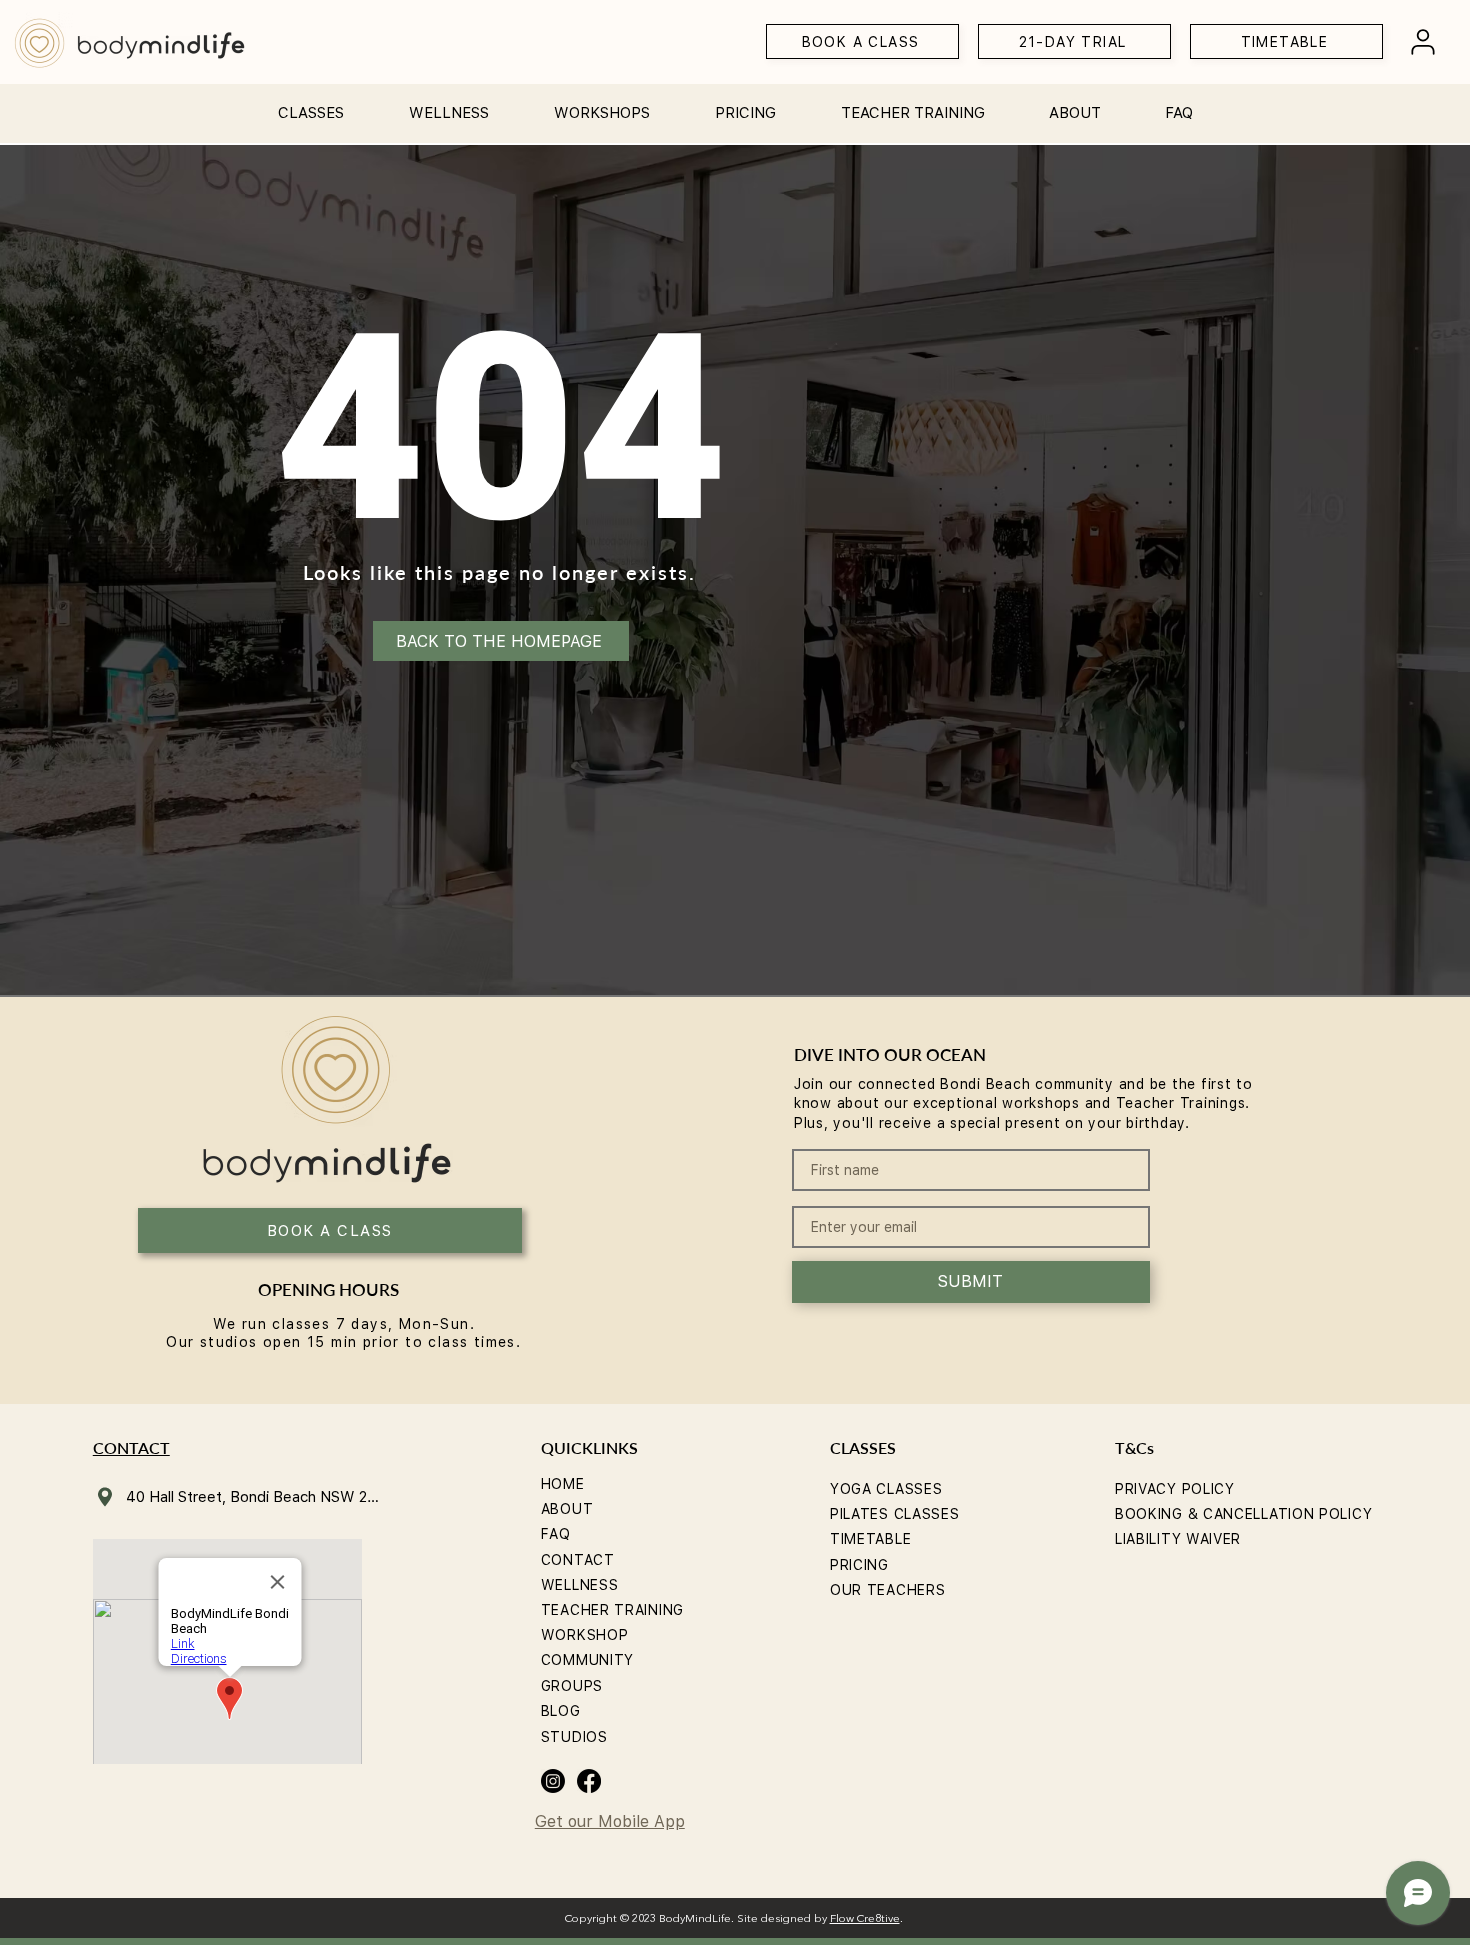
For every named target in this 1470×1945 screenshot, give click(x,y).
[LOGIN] (1423, 41)
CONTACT (578, 1560)
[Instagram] (553, 1781)
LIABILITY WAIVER (1178, 1539)
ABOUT (567, 1509)
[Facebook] (589, 1781)
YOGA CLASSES (886, 1489)
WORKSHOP (585, 1635)
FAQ (556, 1534)
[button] (310, 104)
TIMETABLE (870, 1539)
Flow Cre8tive (865, 1919)
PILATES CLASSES (895, 1514)
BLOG (561, 1711)
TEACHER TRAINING (612, 1610)
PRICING (859, 1565)
